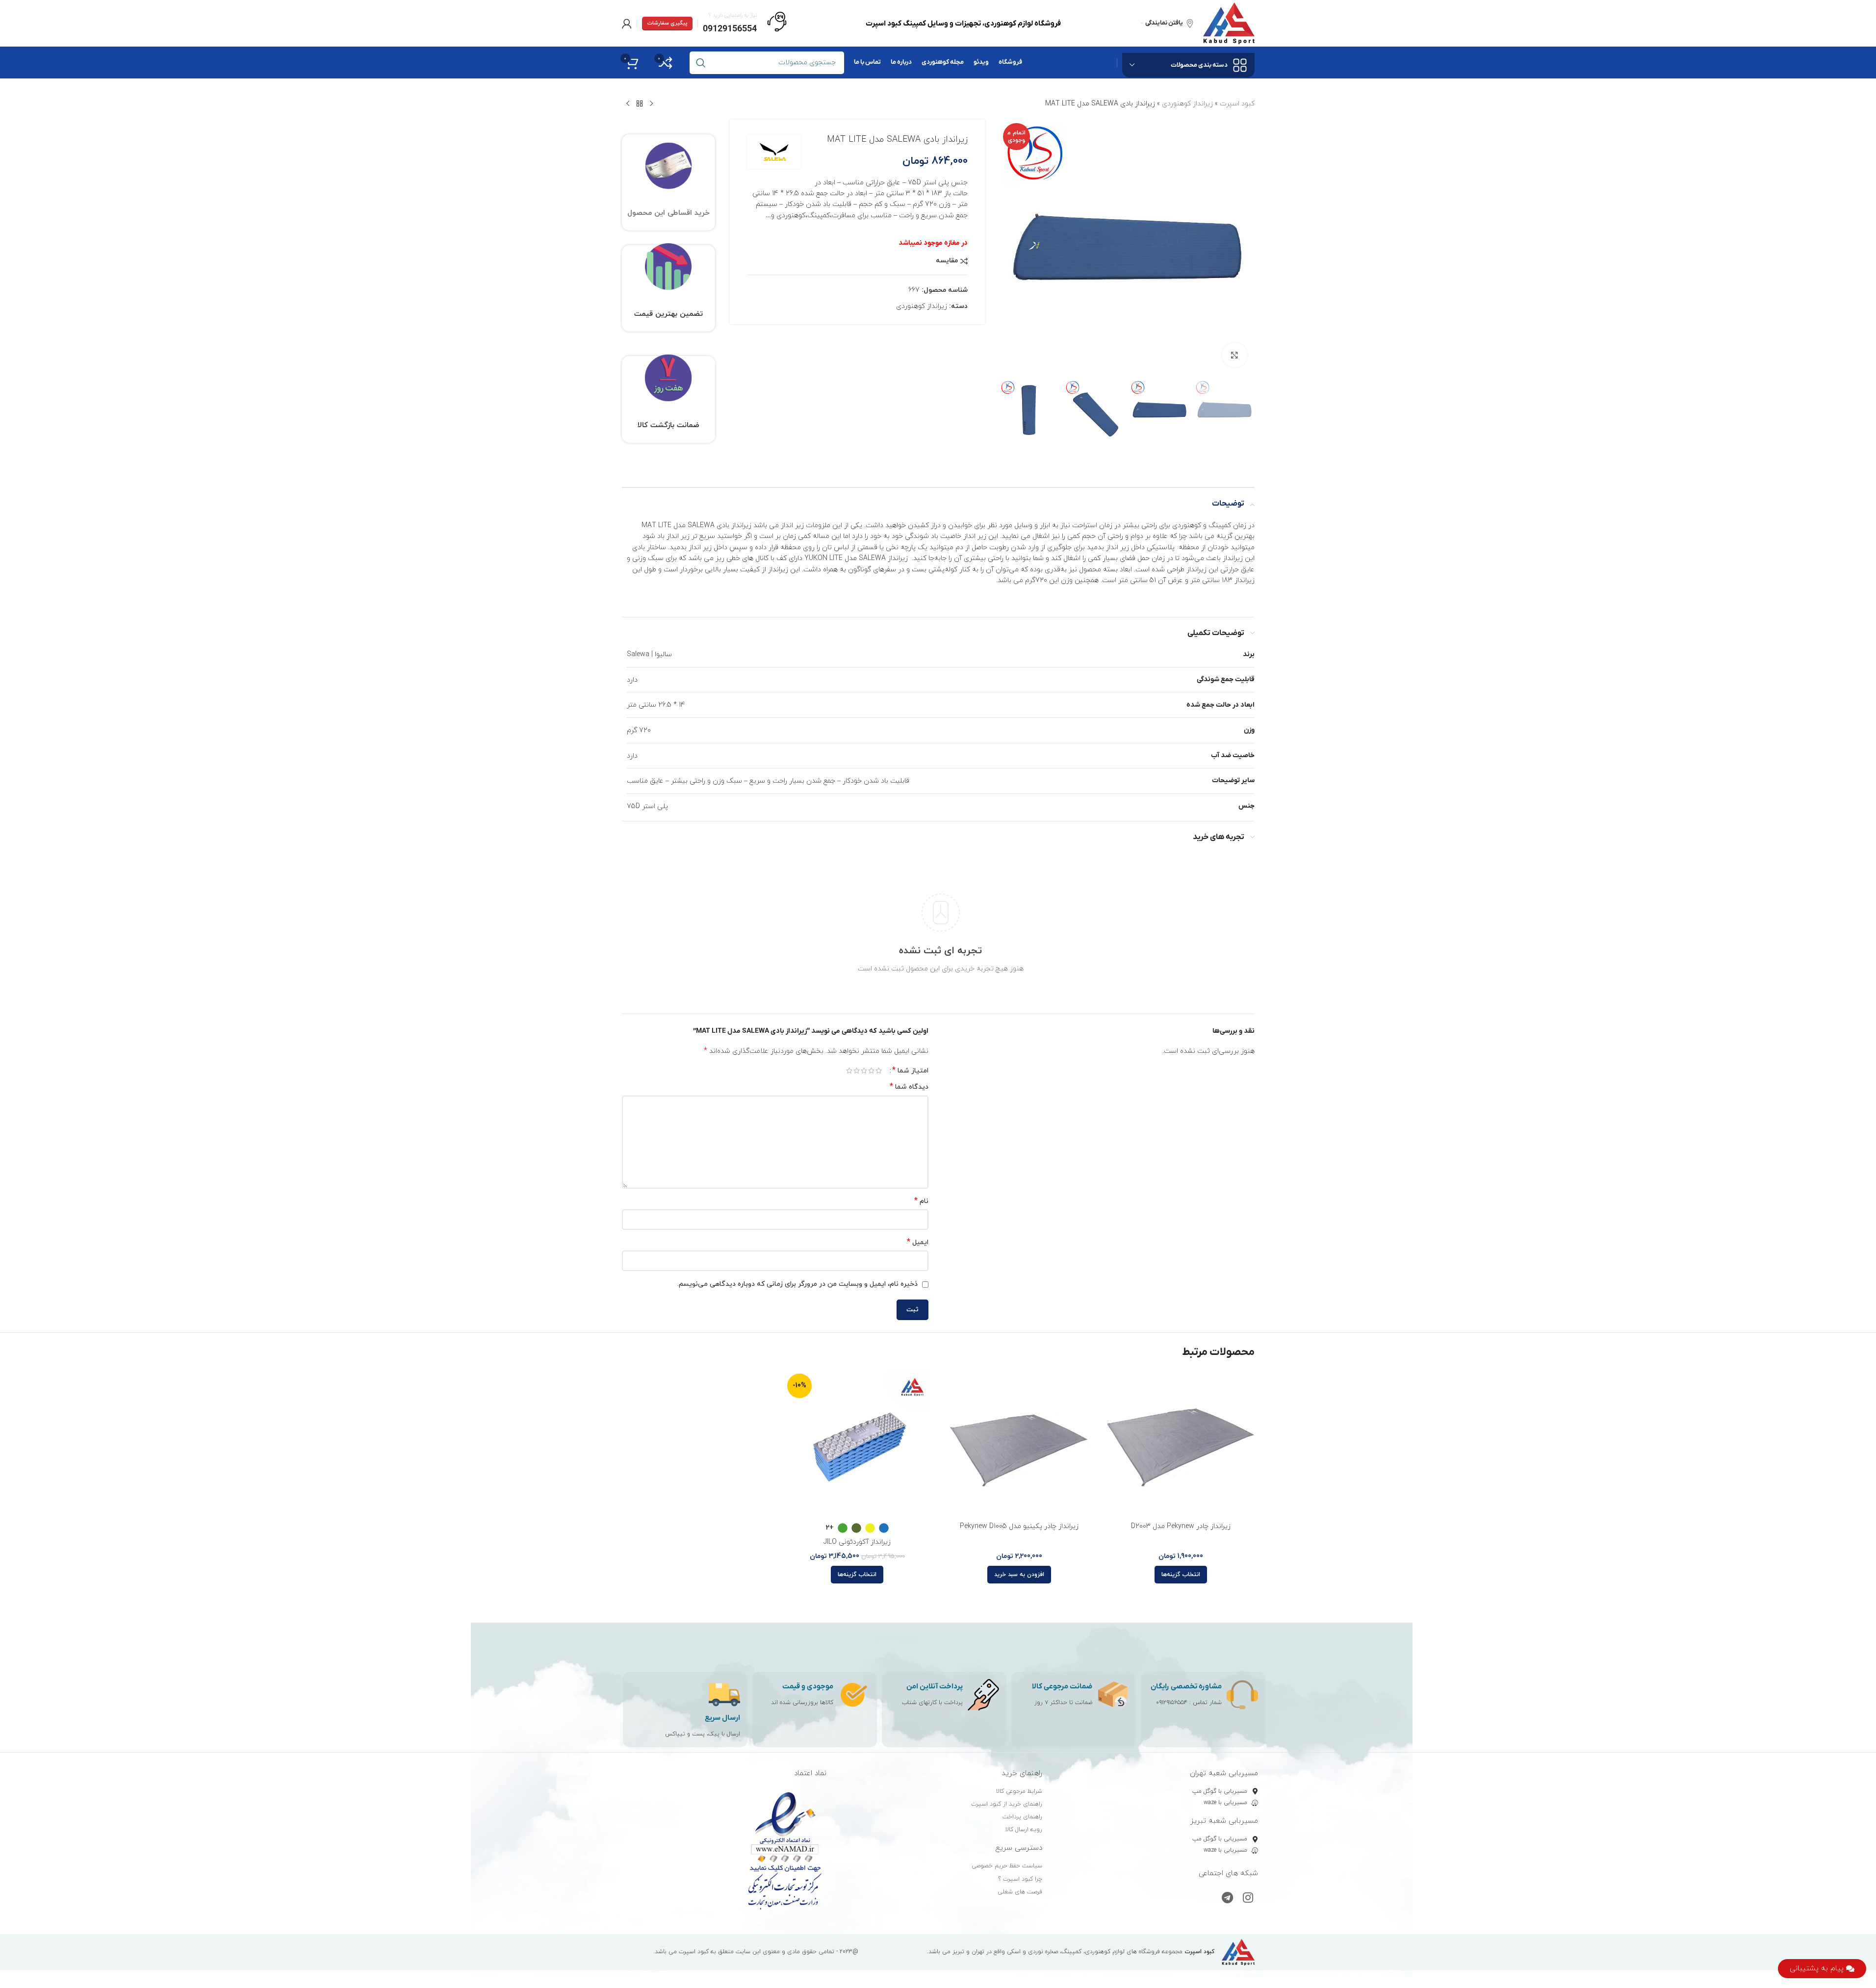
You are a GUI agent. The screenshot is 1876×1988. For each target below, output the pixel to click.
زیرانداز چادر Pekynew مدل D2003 (1181, 1526)
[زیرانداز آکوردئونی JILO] (857, 1444)
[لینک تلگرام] (1227, 1899)
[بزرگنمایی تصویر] (1234, 355)
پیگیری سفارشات (667, 23)
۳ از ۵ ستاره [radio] (864, 1070)
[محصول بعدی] (628, 104)
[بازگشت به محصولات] (640, 104)
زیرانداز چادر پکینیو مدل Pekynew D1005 (1019, 1526)
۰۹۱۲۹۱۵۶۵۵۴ (1172, 1703)
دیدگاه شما (909, 1087)
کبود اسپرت (1237, 104)
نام (921, 1201)
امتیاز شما (910, 1070)
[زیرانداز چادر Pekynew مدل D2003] (1181, 1444)
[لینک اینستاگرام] (1248, 1899)
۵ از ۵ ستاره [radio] (849, 1070)
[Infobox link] (745, 24)
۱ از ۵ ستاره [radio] (879, 1070)
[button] (1019, 1575)
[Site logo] (1229, 23)
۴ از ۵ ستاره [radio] (857, 1070)
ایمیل (918, 1242)
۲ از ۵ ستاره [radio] (871, 1070)
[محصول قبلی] (651, 104)
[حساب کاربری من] (627, 24)
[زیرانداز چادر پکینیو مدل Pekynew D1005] (1019, 1444)
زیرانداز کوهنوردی (1187, 104)
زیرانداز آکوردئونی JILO (857, 1542)
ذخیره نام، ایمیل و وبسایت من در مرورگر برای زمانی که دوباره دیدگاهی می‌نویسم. (797, 1284)
